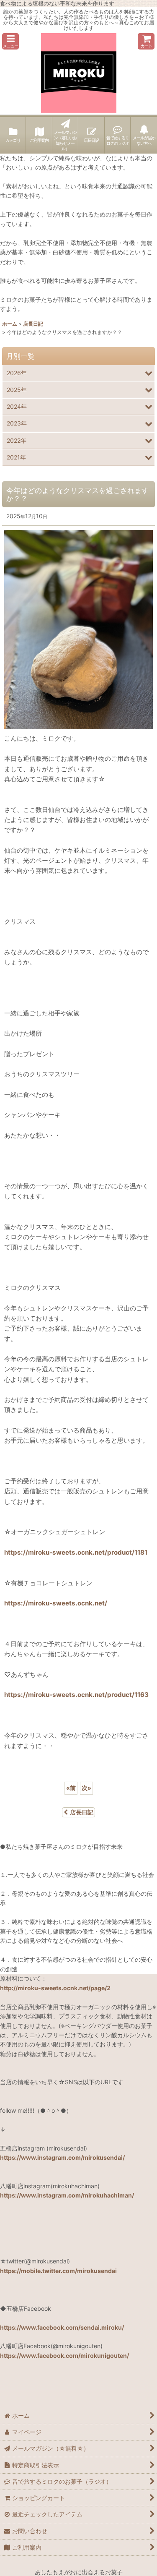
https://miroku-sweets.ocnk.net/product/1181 (76, 1552)
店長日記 (82, 1812)
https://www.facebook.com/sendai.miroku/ (62, 2327)
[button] (10, 41)
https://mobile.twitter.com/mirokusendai (58, 2271)
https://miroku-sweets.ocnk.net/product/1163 (76, 1695)
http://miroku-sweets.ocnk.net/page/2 (55, 1988)
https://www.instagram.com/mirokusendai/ (62, 2157)
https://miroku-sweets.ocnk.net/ (56, 1603)
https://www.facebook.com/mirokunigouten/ (64, 2355)
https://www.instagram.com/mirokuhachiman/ (67, 2195)
